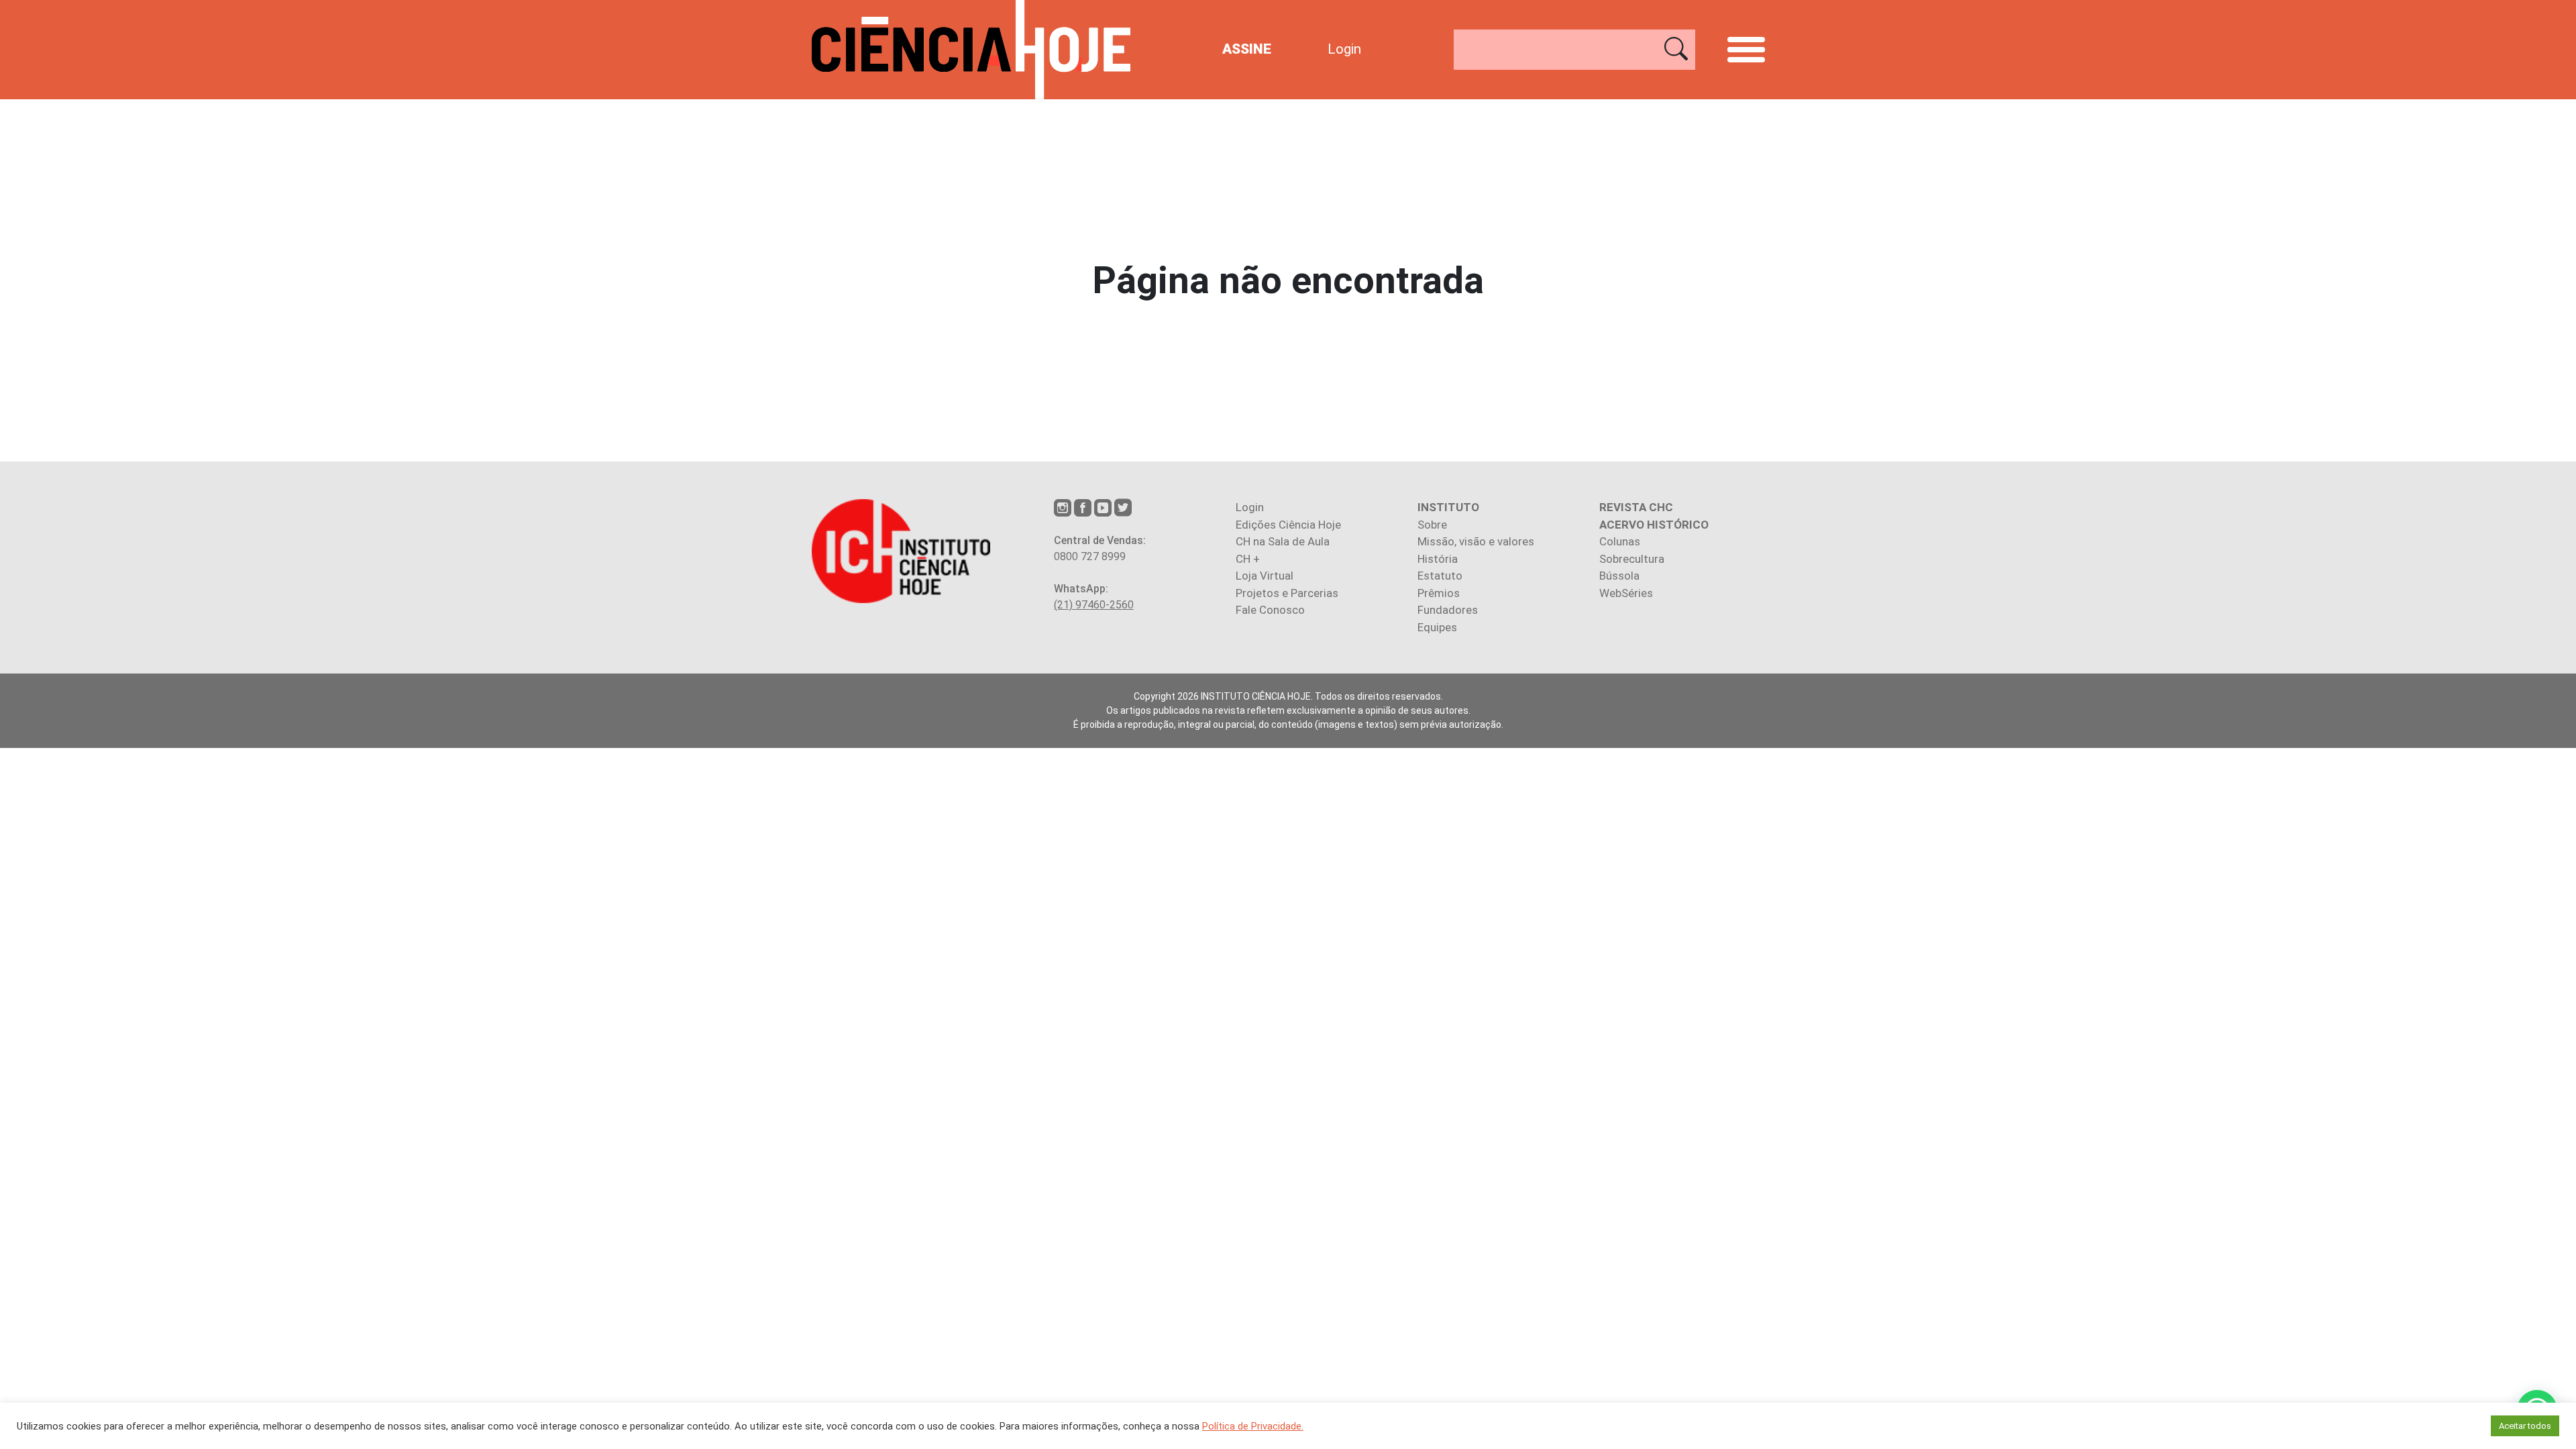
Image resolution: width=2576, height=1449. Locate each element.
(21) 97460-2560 (1094, 605)
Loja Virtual (1265, 576)
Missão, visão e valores (1476, 541)
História (1438, 559)
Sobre (1432, 525)
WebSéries (1626, 593)
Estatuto (1440, 576)
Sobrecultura (1632, 559)
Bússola (1619, 576)
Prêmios (1439, 593)
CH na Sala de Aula (1283, 541)
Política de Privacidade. (1253, 1426)
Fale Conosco (1270, 610)
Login (1344, 49)
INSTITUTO (1448, 507)
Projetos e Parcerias (1287, 593)
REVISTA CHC (1636, 507)
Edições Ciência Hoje (1288, 525)
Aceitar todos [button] (2525, 1426)
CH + (1248, 559)
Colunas (1620, 541)
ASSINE (1247, 49)
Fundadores (1448, 610)
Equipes (1437, 627)
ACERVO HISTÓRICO (1654, 525)
